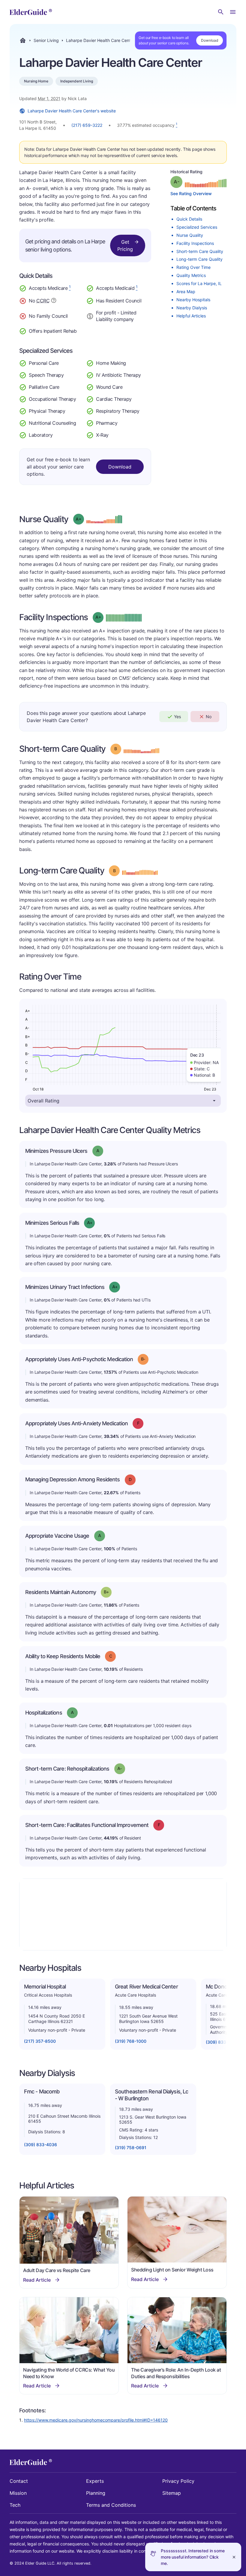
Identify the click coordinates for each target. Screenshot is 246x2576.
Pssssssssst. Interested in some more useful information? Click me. (193, 2557)
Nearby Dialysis (192, 308)
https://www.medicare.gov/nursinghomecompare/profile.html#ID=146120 (96, 2420)
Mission (18, 2493)
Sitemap (172, 2493)
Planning (96, 2493)
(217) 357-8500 (40, 2041)
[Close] (234, 2557)
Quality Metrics (191, 275)
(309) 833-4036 (40, 2145)
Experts (95, 2481)
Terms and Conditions (111, 2505)
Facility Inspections (195, 243)
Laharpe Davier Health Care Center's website (72, 111)
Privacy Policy (178, 2481)
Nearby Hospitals (193, 300)
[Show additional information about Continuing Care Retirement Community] (54, 301)
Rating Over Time (193, 267)
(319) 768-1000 (131, 2041)
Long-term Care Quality (199, 259)
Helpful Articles (191, 316)
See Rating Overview (191, 193)
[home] (31, 12)
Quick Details (189, 219)
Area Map (186, 292)
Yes (177, 717)
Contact (19, 2481)
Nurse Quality (190, 235)
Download (210, 40)
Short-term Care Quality (200, 251)
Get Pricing (125, 245)
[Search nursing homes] (221, 12)
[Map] (123, 1914)
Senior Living (46, 40)
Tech (15, 2505)
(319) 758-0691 (131, 2148)
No (209, 717)
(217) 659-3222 (87, 125)
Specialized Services (197, 227)
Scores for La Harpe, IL (199, 283)
